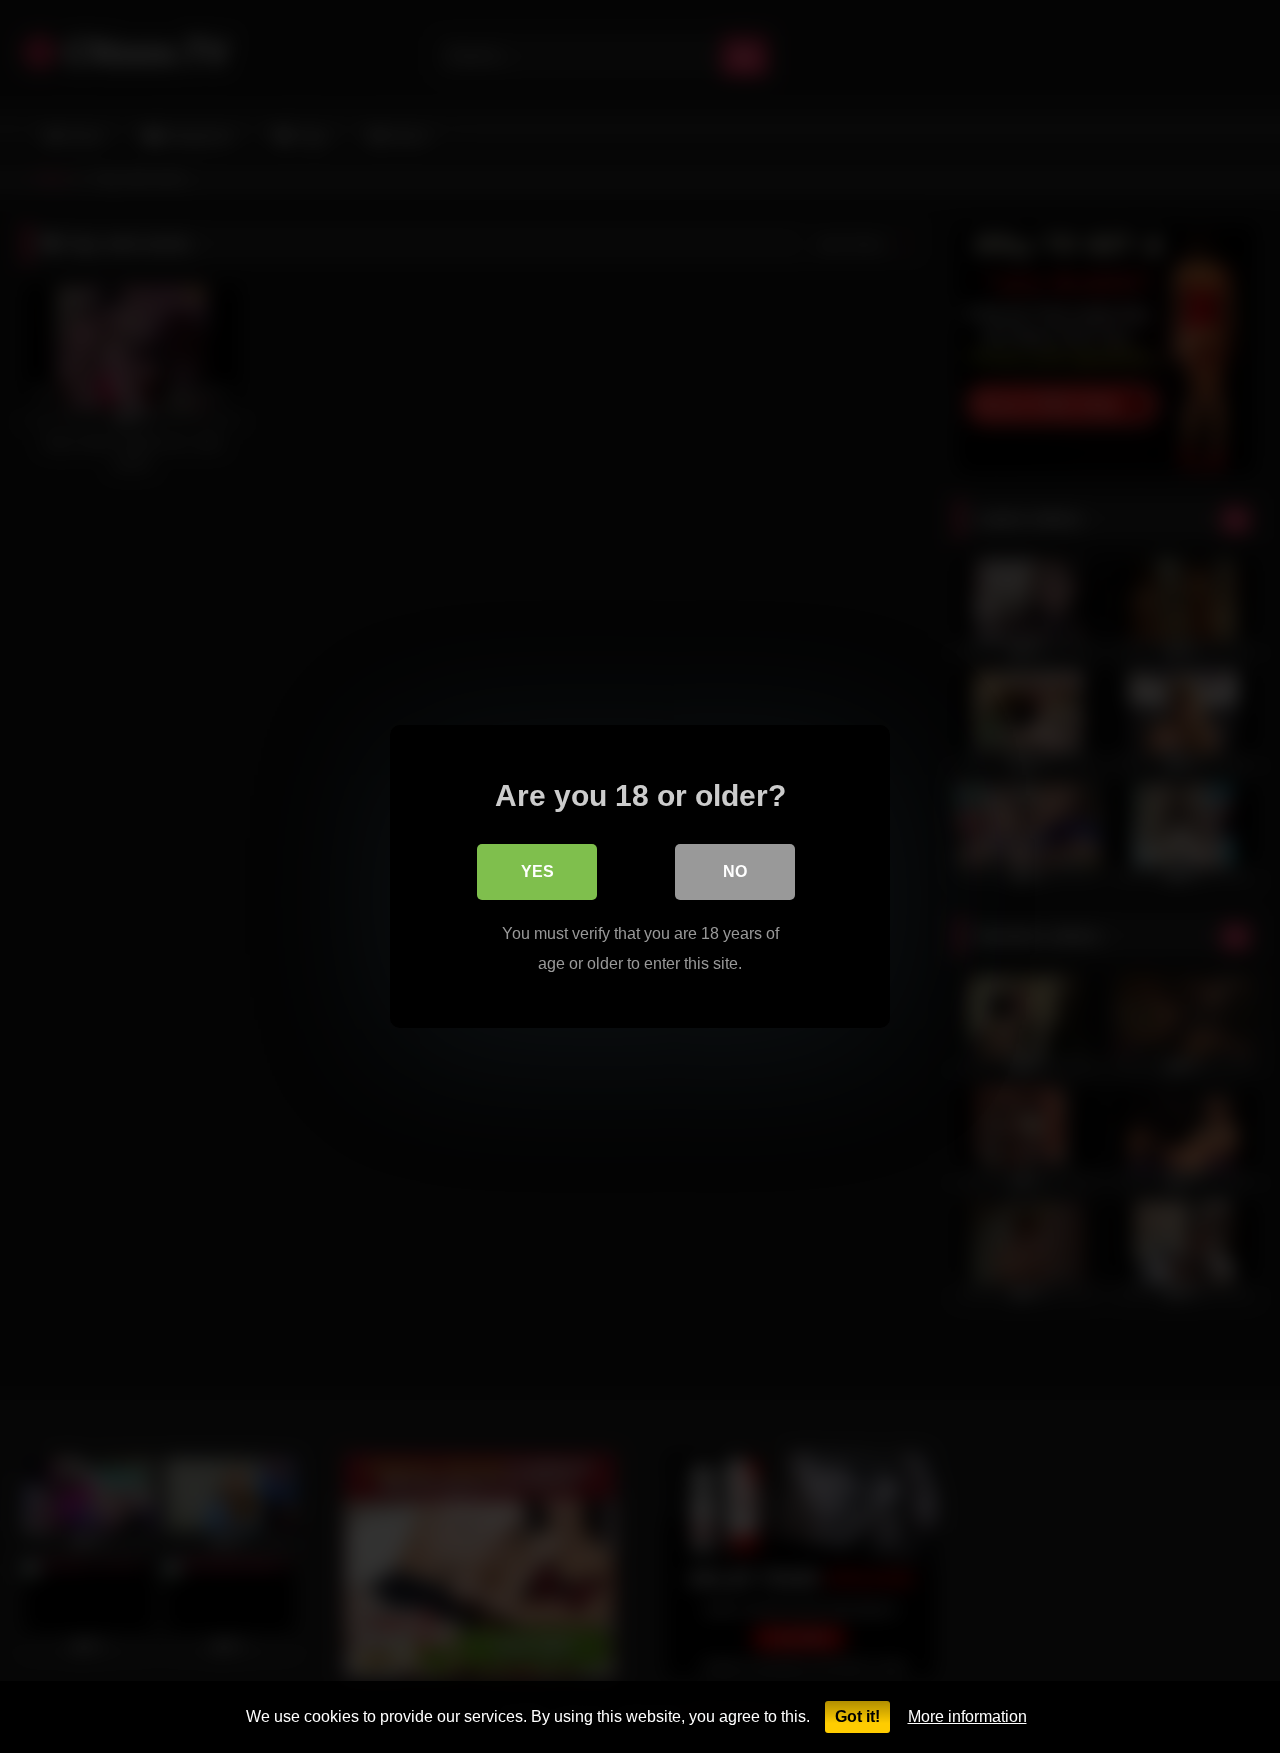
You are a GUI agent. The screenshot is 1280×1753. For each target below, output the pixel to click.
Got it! (857, 1716)
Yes (537, 871)
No (735, 871)
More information (967, 1716)
